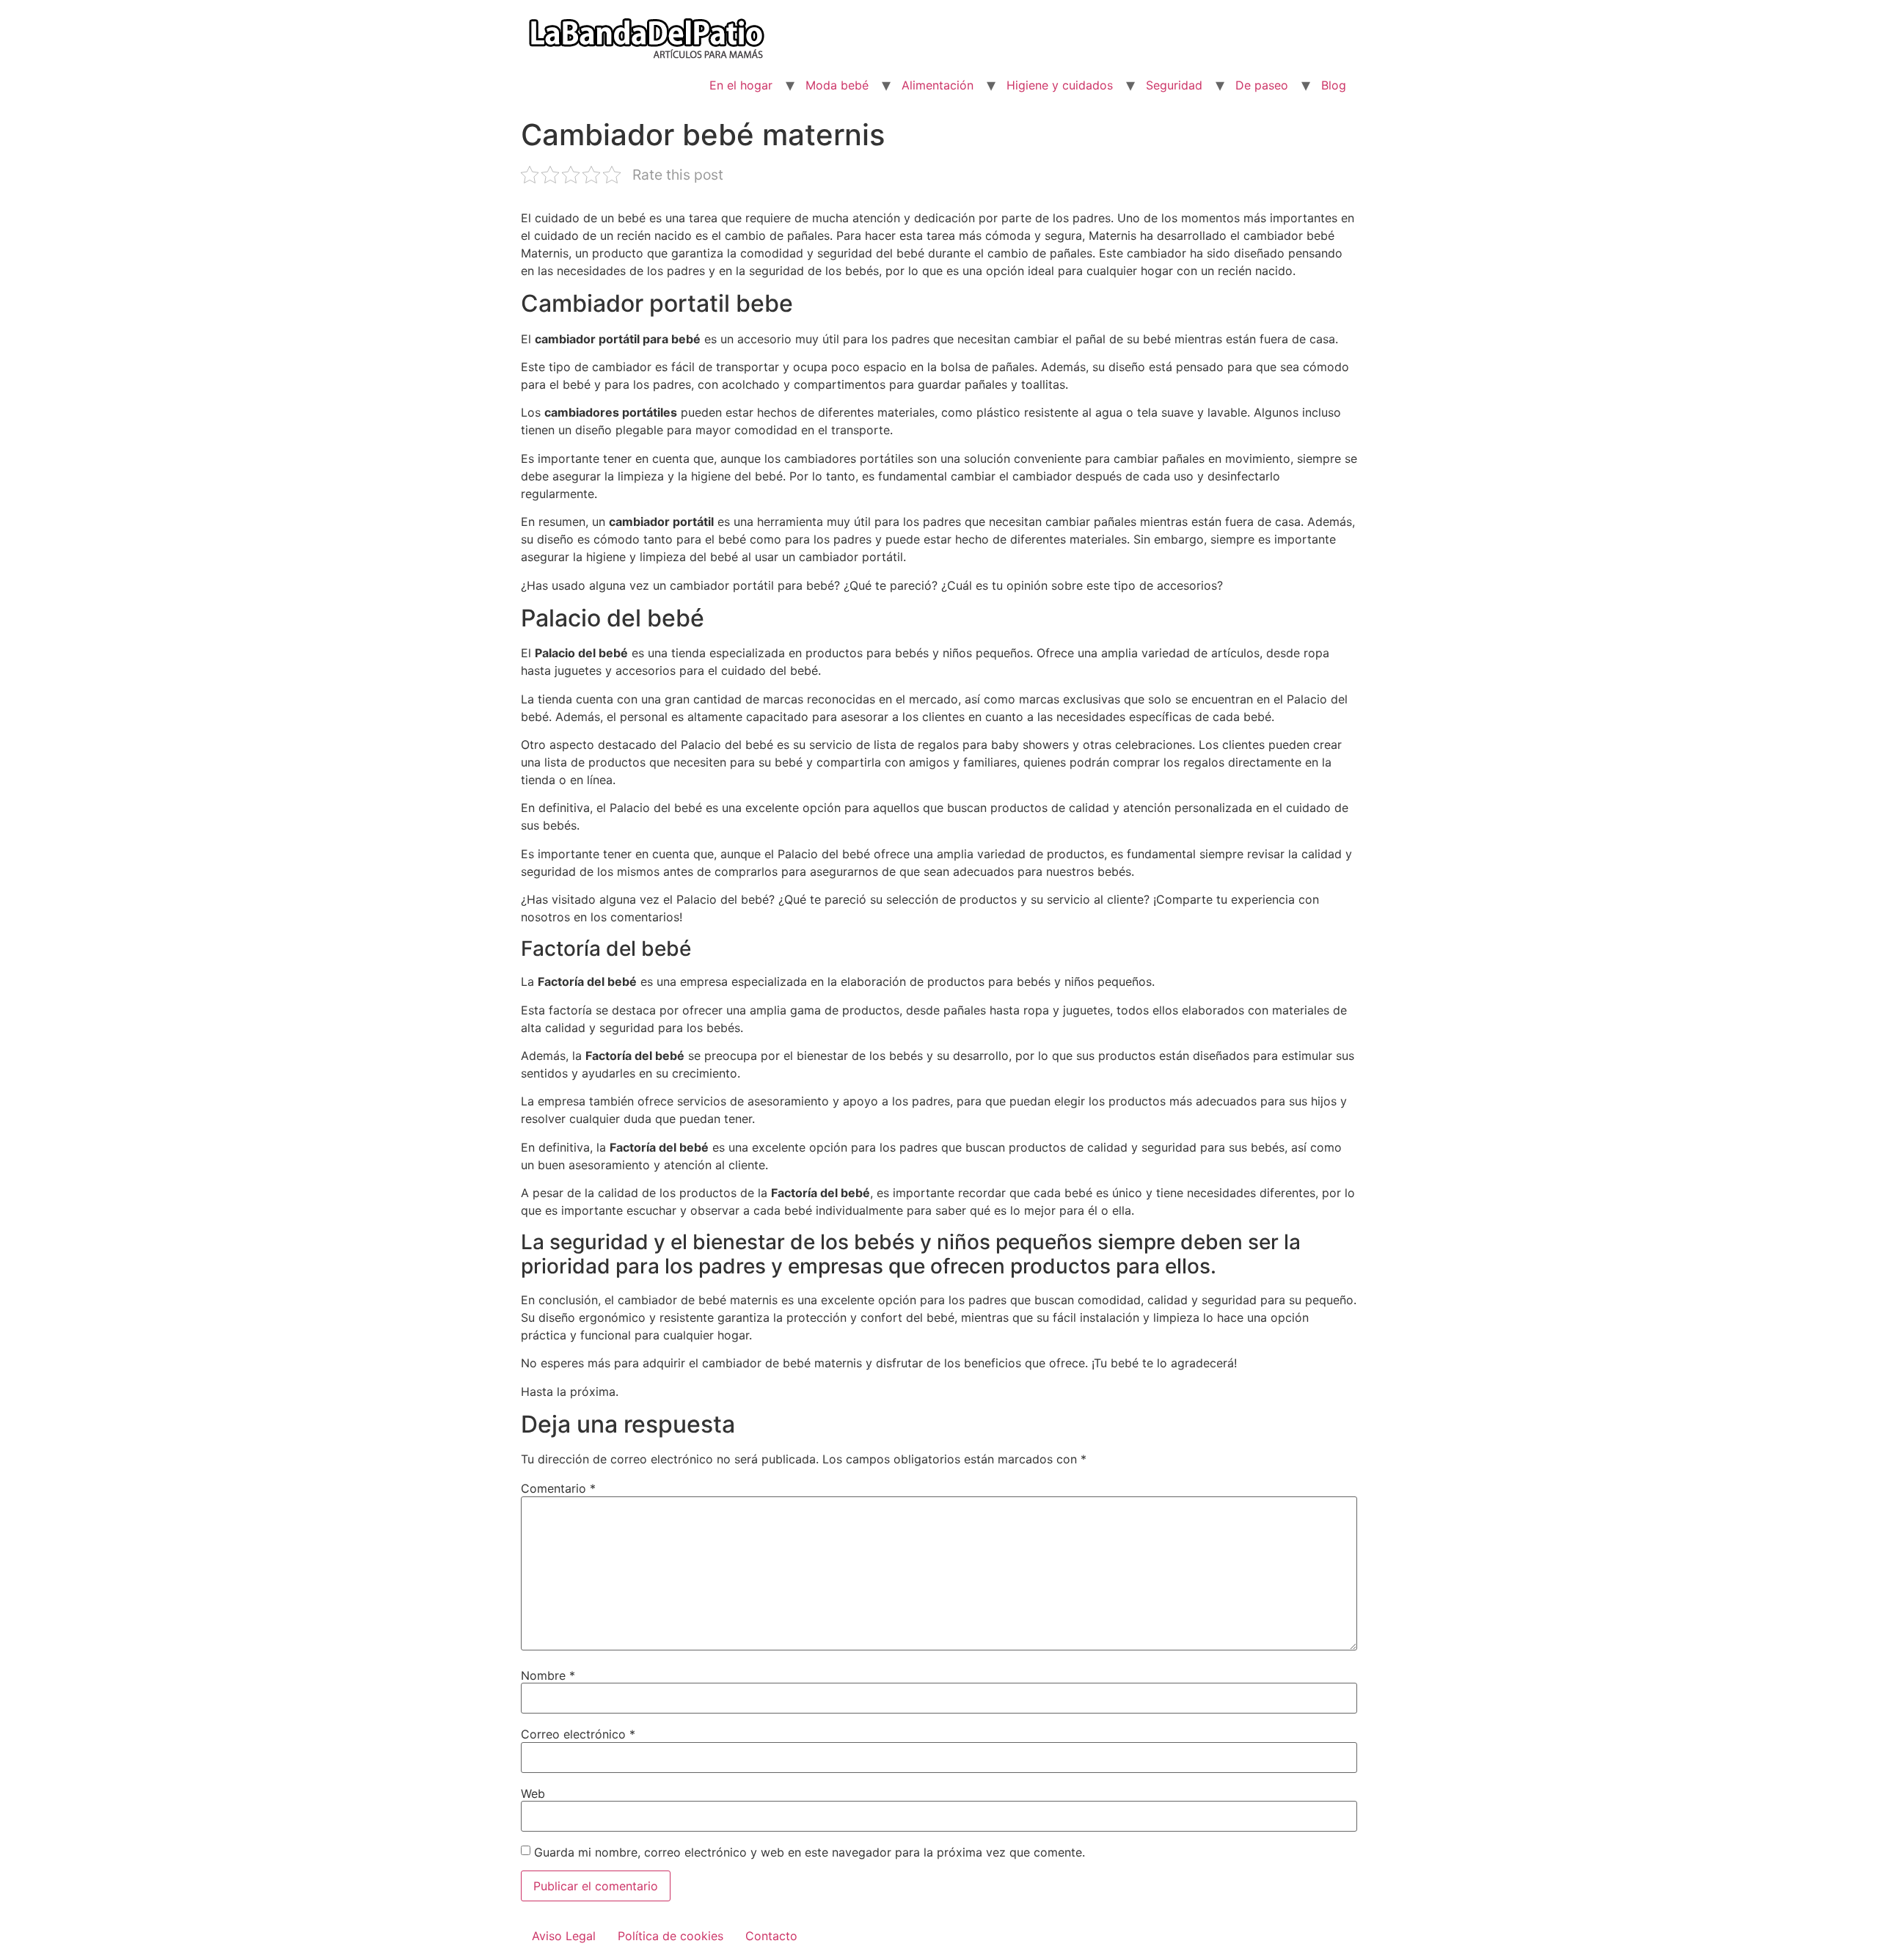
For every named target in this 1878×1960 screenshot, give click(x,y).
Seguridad (1174, 85)
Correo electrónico (578, 1734)
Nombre (548, 1675)
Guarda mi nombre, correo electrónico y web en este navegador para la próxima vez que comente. (810, 1852)
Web (533, 1793)
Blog (1334, 85)
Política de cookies (671, 1936)
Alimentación (938, 85)
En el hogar (741, 85)
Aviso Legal (564, 1936)
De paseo (1262, 85)
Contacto (771, 1936)
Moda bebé (837, 85)
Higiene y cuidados (1060, 85)
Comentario (558, 1488)
